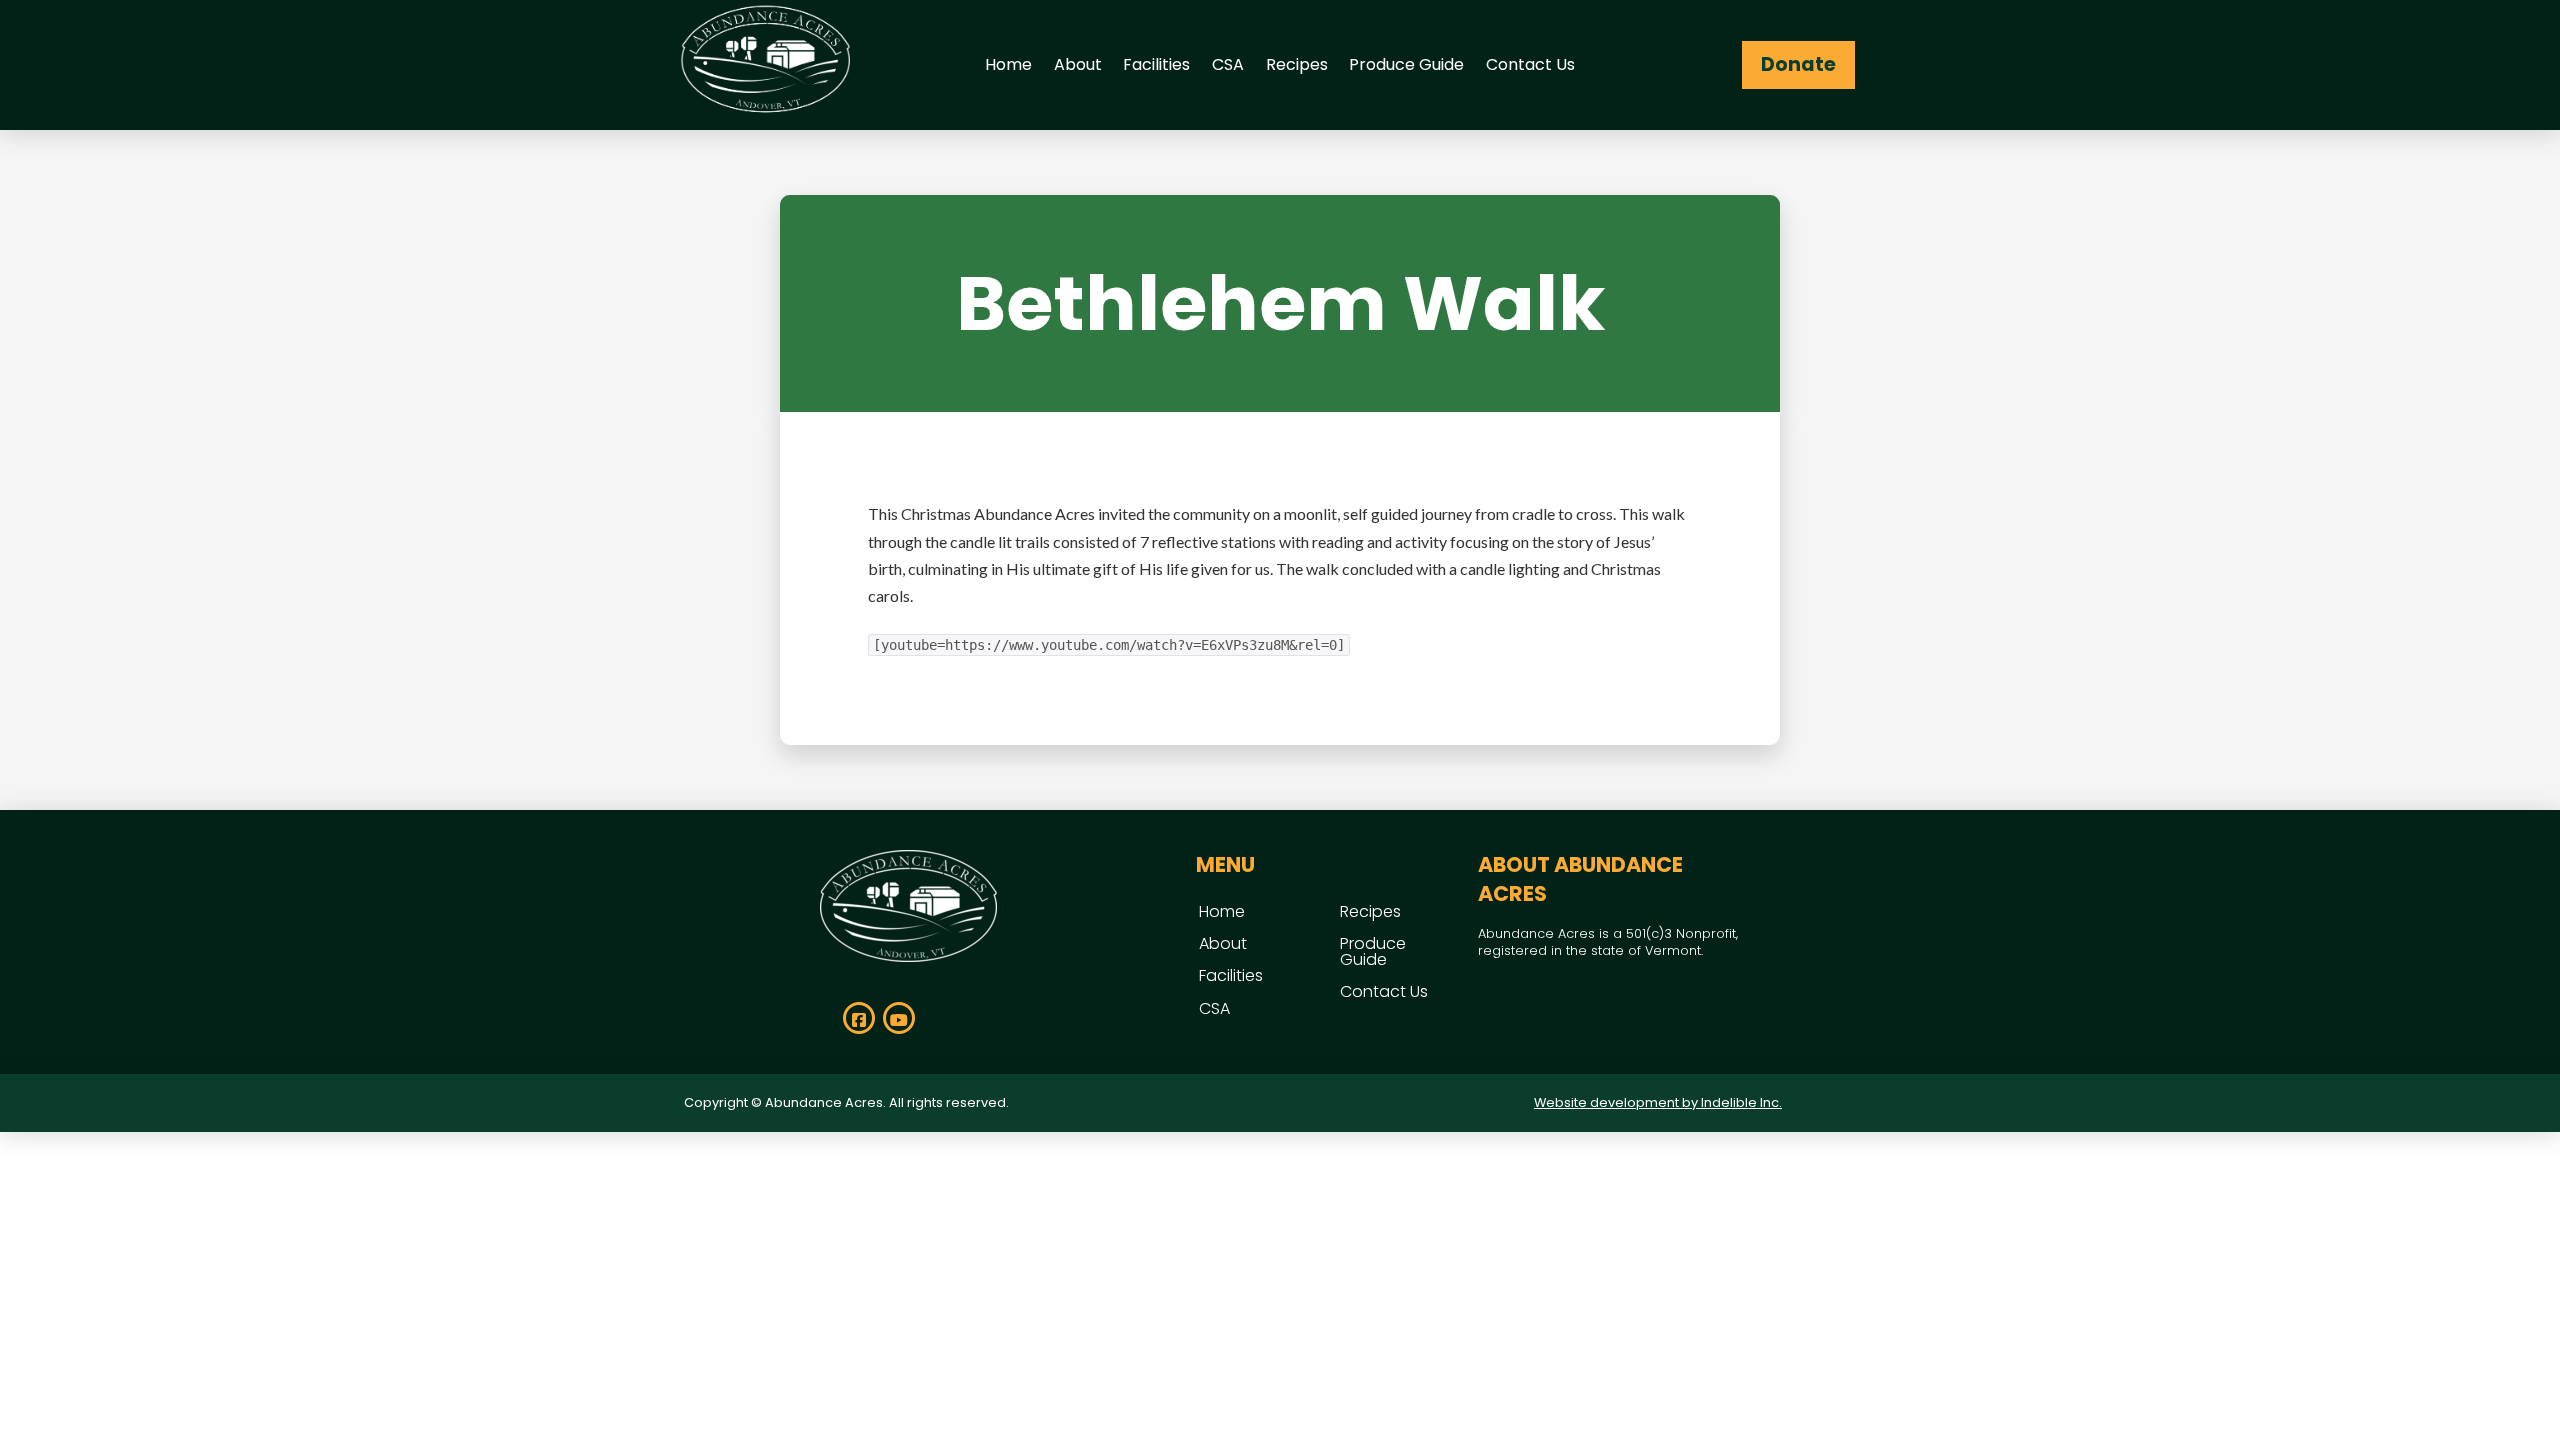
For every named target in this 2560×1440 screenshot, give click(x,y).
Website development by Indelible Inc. (1658, 1102)
